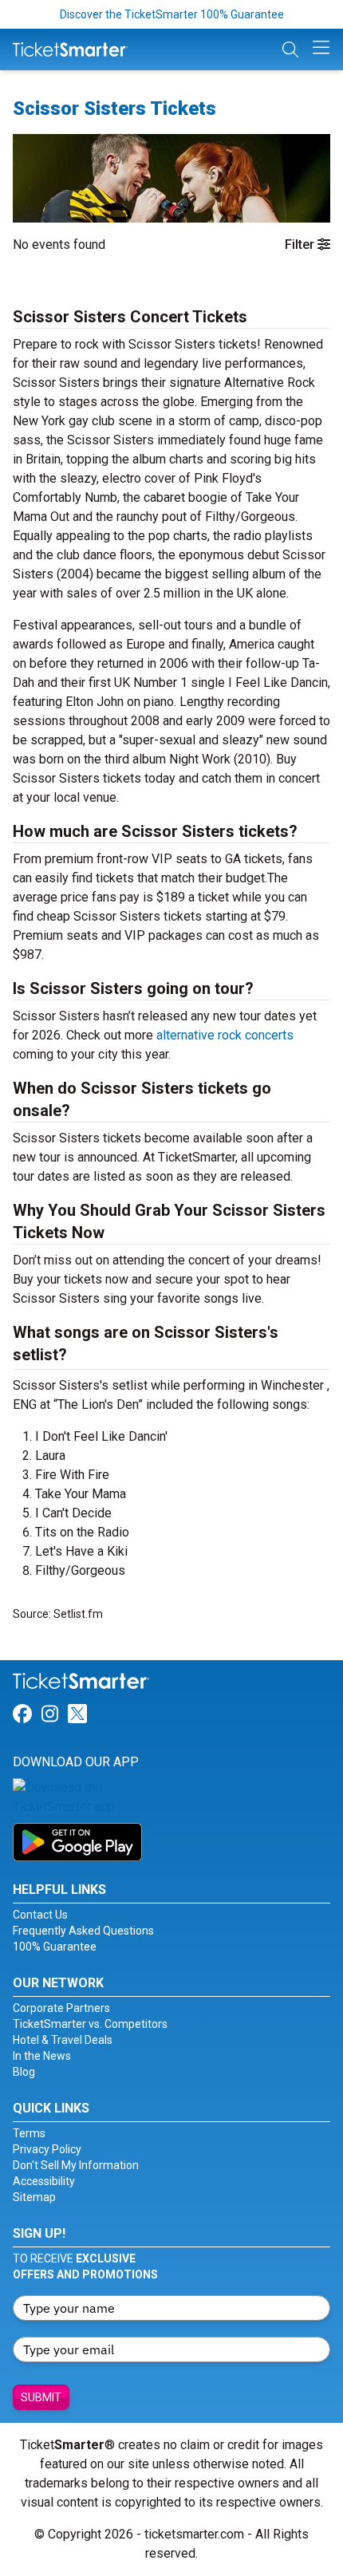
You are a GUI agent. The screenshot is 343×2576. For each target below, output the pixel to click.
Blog (24, 2072)
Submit (41, 2397)
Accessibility (44, 2181)
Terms (29, 2133)
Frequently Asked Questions (83, 1931)
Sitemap (34, 2197)
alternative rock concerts (225, 1035)
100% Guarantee (55, 1947)
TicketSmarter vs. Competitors (90, 2024)
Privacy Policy (47, 2149)
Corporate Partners (61, 2008)
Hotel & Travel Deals (63, 2040)
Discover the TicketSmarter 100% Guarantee (172, 14)
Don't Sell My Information (76, 2165)
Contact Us (40, 1915)
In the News (42, 2056)
